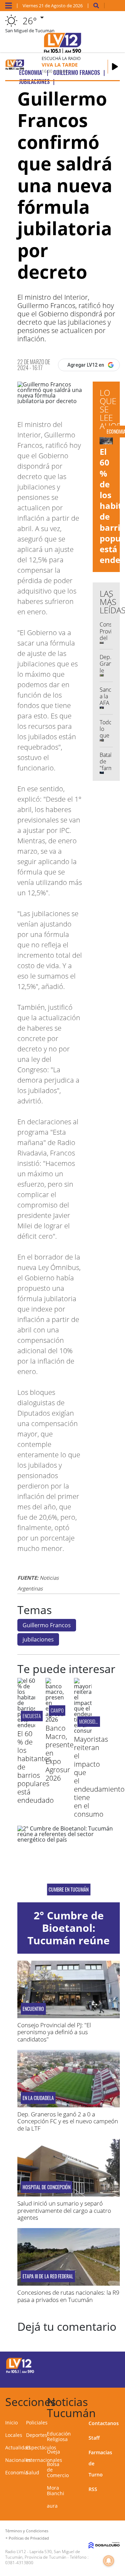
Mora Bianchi (56, 2490)
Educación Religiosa (59, 2436)
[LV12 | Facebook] (98, 2365)
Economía (16, 2472)
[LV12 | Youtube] (112, 2377)
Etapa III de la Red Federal (48, 2276)
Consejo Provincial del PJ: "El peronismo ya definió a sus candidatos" (54, 2032)
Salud (33, 2472)
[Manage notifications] (109, 2561)
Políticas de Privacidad (29, 2538)
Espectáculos (41, 2447)
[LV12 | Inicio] (119, 2401)
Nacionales (18, 2460)
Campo (57, 1710)
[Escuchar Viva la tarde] (115, 67)
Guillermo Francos (47, 1625)
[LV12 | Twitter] (112, 2365)
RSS (93, 2489)
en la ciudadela (38, 2098)
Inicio (11, 2423)
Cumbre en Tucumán (69, 1890)
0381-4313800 (19, 2563)
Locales (14, 2435)
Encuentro (33, 2009)
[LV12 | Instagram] (98, 2377)
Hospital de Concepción (47, 2187)
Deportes (37, 2435)
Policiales (37, 2423)
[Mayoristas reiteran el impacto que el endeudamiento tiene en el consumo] (83, 1731)
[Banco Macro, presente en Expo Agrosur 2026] (54, 1720)
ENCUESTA (32, 1716)
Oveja (53, 2452)
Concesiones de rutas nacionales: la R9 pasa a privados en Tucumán (68, 2296)
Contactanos (104, 2423)
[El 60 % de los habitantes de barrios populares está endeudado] (26, 1725)
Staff (94, 2438)
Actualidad (18, 2447)
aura (52, 2506)
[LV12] (20, 2372)
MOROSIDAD (90, 1721)
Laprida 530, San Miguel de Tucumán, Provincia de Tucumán (43, 2554)
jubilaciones (38, 1639)
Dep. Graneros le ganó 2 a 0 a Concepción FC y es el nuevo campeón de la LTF (68, 2121)
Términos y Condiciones (27, 2531)
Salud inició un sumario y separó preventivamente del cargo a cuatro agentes (64, 2210)
